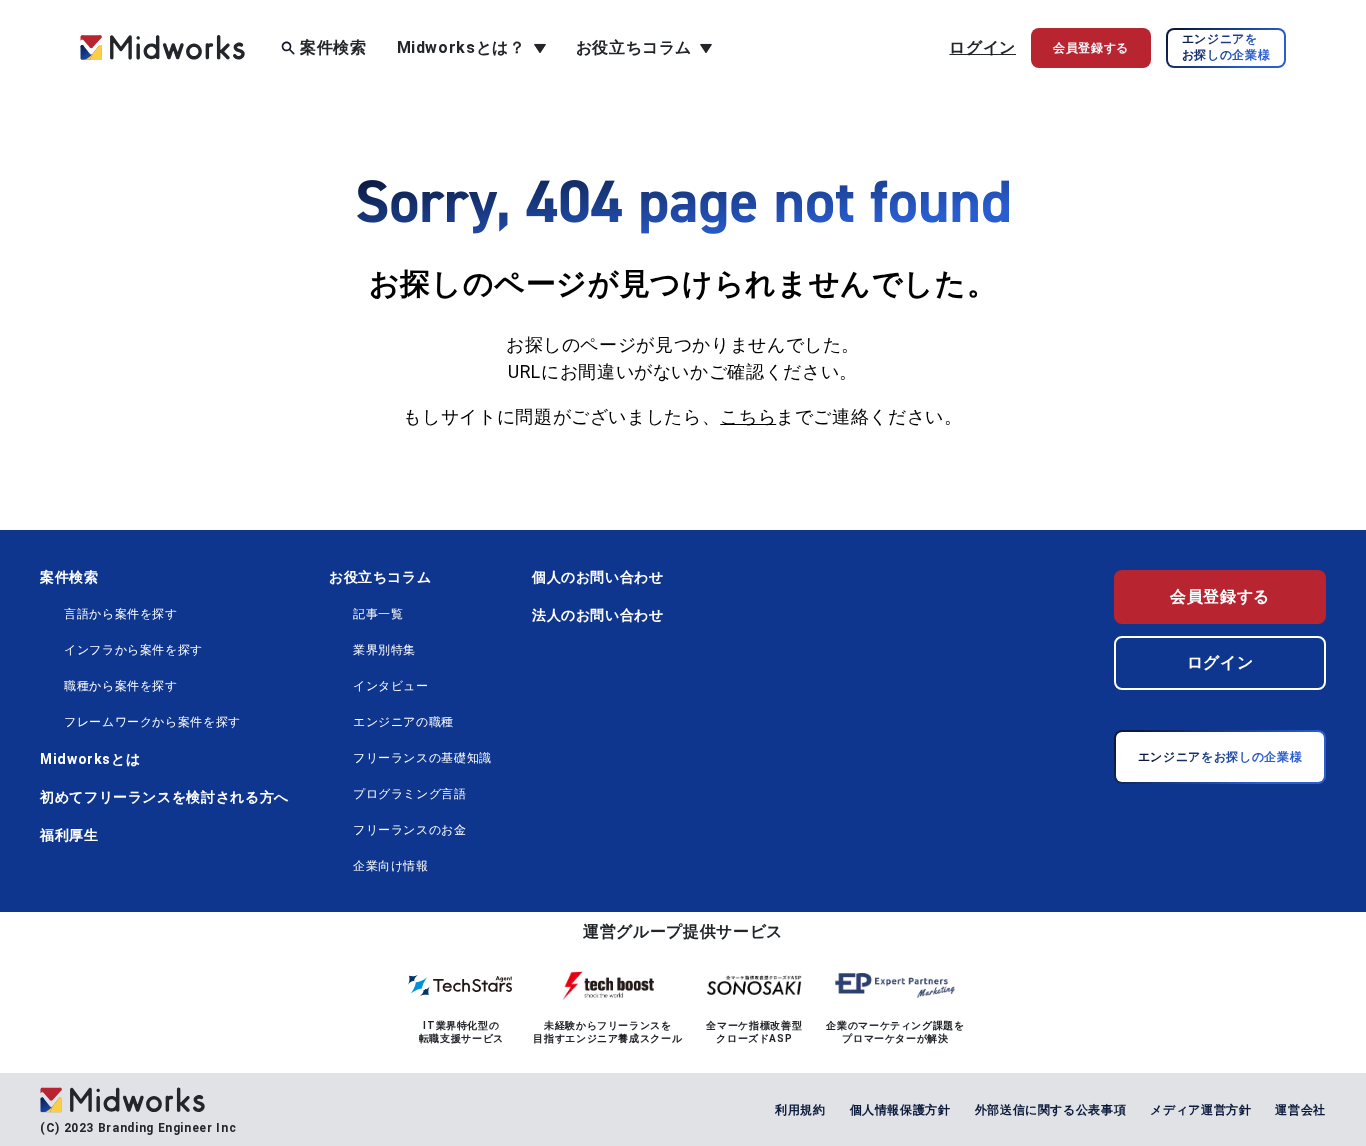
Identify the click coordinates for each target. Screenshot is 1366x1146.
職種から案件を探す (121, 686)
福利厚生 (69, 835)
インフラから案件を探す (133, 650)
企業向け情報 (391, 866)
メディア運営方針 (1200, 1110)
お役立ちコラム (380, 577)
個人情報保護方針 (900, 1110)
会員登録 (1091, 48)
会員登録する (1220, 596)
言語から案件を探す (121, 614)
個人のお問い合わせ (598, 577)
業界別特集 (384, 650)
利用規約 (800, 1110)
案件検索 (333, 47)
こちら (748, 416)
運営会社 (1300, 1110)
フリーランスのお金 (410, 830)
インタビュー (391, 686)
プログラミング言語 (410, 794)
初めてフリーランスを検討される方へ (164, 797)
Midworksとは (90, 759)
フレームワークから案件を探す (152, 722)
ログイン (982, 47)
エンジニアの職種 (403, 722)
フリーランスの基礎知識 (422, 758)
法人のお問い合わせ (598, 615)
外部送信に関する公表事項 (1051, 1110)
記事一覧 (378, 614)
